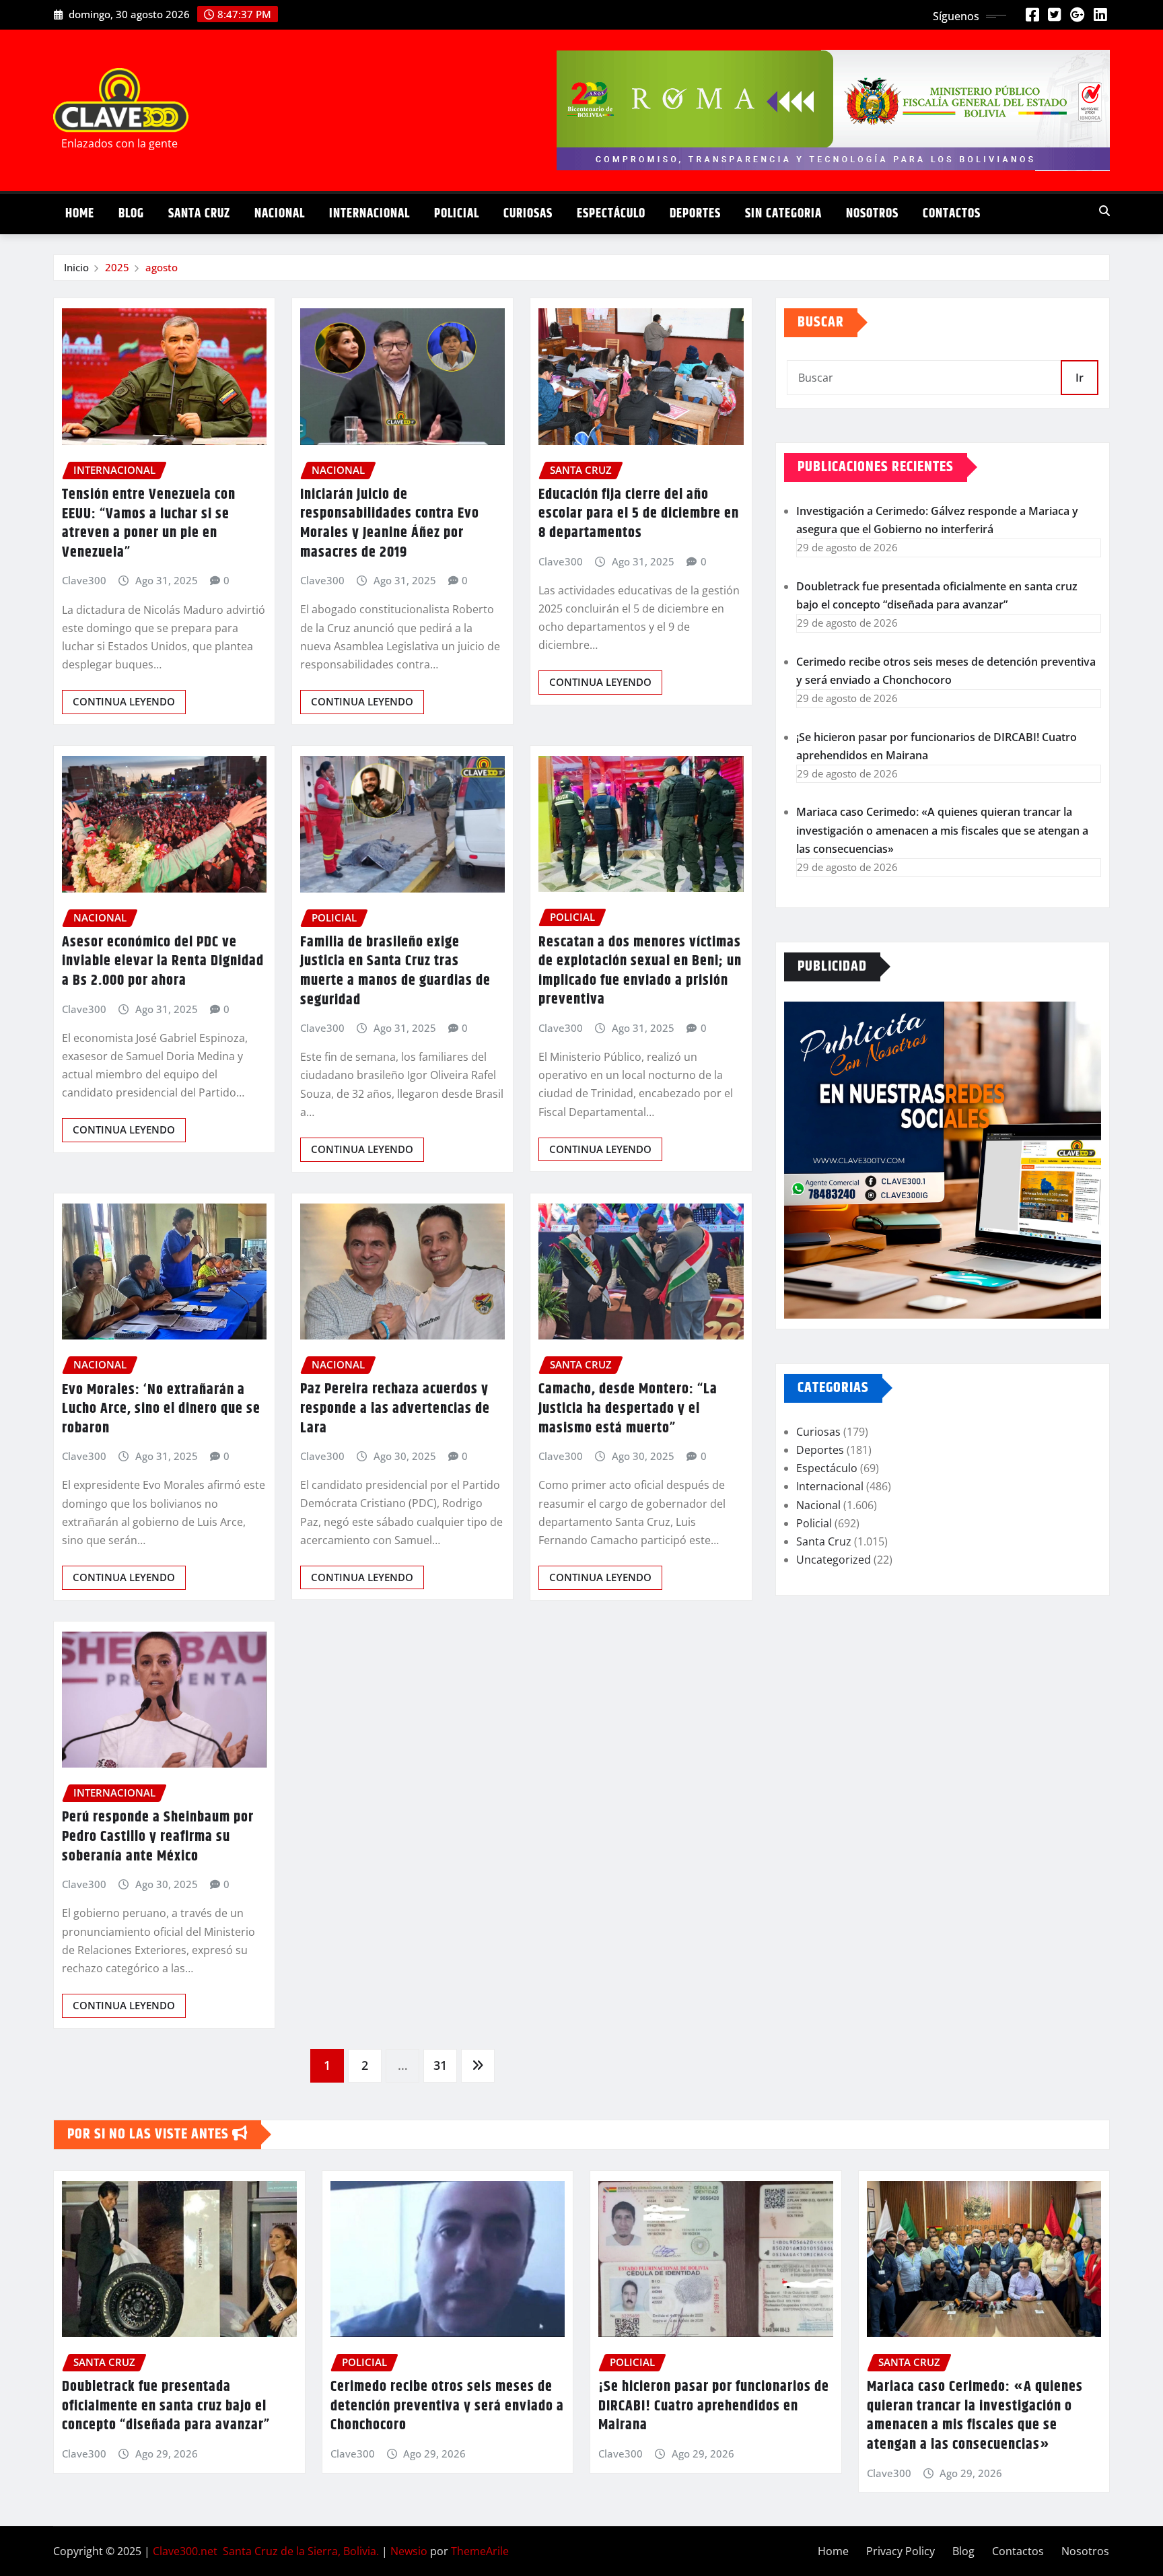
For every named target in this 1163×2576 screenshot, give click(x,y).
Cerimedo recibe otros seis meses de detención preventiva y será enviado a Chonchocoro (447, 2406)
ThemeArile (480, 2551)
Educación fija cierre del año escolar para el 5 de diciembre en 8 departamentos (639, 514)
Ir (1080, 378)
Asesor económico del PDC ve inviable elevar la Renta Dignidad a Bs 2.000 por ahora (163, 962)
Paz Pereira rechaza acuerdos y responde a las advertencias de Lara (395, 1408)
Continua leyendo (124, 701)
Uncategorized (834, 1560)
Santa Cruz (199, 214)
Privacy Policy (901, 2551)
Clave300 (84, 580)
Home (80, 214)
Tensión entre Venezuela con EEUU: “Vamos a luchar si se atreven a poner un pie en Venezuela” (149, 524)
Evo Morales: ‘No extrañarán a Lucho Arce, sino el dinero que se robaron (161, 1409)
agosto (162, 267)
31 (440, 2065)
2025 (117, 267)
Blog (131, 214)
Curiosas (528, 214)
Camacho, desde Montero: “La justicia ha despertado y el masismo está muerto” (628, 1408)
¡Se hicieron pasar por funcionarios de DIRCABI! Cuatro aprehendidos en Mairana (714, 2406)
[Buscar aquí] (1104, 211)
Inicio (76, 267)
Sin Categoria (783, 214)
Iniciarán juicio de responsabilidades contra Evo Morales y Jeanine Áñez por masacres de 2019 (390, 524)
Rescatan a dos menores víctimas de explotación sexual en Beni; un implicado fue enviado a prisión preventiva (640, 971)
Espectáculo (611, 214)
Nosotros (872, 214)
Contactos (952, 214)
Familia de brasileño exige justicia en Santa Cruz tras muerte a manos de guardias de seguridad (395, 971)
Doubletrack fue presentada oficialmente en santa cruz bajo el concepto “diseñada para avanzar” (166, 2406)
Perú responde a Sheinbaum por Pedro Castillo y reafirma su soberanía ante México (158, 1837)
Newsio (409, 2551)
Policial (457, 214)
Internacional (369, 214)
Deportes (695, 214)
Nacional (280, 214)
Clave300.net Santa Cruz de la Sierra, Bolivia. (266, 2551)
